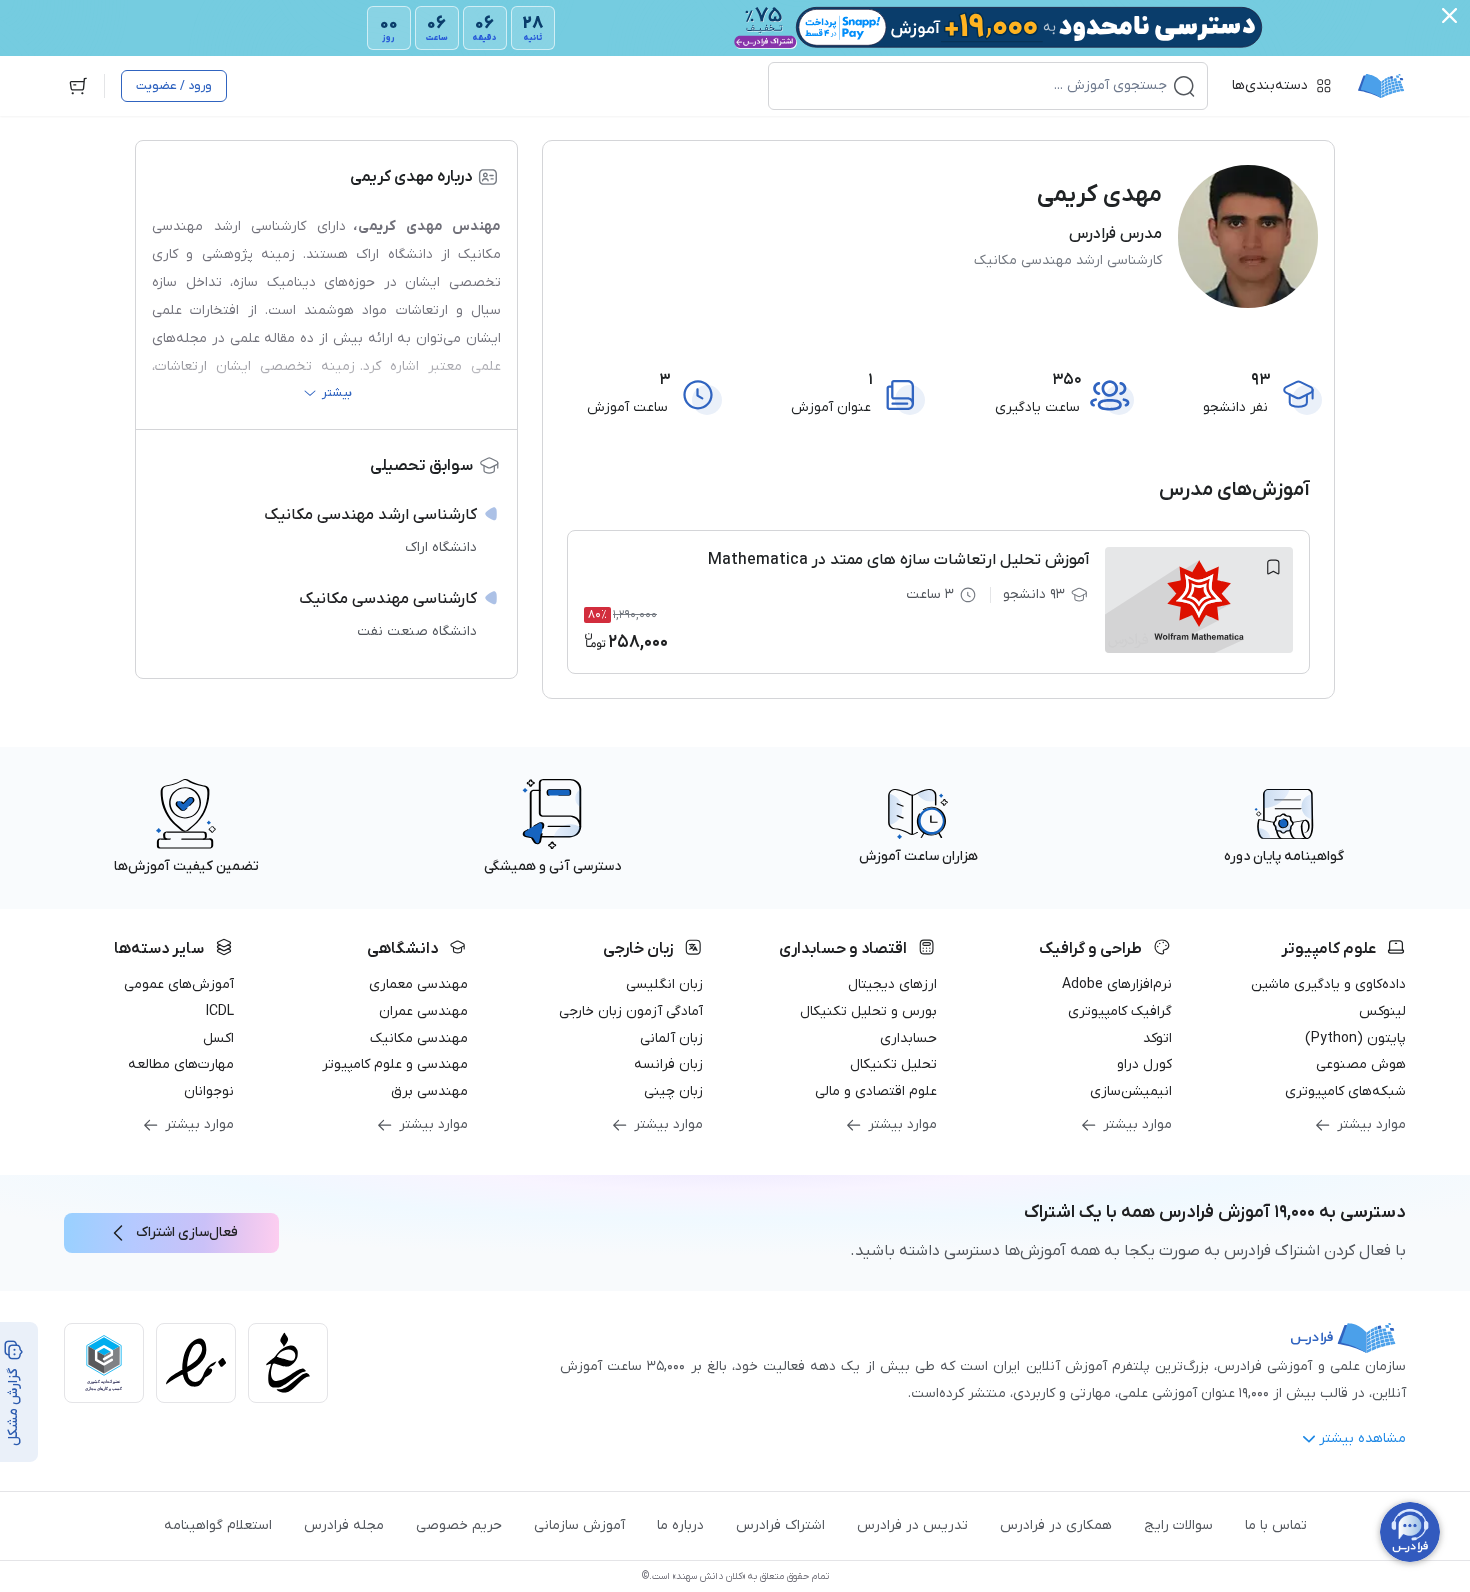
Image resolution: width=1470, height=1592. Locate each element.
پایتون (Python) (1355, 1038)
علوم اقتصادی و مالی (876, 1091)
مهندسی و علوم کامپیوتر (395, 1064)
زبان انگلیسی (664, 984)
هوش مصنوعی (1361, 1064)
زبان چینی (673, 1091)
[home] (1381, 86)
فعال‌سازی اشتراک (187, 1232)
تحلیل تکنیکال (893, 1064)
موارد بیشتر (1371, 1124)
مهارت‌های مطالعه (181, 1064)
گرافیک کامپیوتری (1120, 1011)
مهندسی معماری (418, 984)
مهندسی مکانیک (419, 1038)
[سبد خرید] (78, 86)
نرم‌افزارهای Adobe (1117, 984)
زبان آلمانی (671, 1038)
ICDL (220, 1011)
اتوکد (1157, 1038)
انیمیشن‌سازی (1131, 1091)
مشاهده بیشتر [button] (1362, 1438)
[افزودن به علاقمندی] (1273, 567)
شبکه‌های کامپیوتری (1345, 1091)
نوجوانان (209, 1091)
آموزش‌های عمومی (179, 984)
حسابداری (908, 1038)
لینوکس (1382, 1011)
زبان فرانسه (668, 1064)
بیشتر (337, 393)
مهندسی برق (429, 1091)
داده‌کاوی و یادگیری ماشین (1328, 984)
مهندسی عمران (423, 1011)
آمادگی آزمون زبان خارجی (631, 1011)
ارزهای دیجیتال (892, 984)
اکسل (218, 1038)
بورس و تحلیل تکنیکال (868, 1011)
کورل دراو (1144, 1064)
